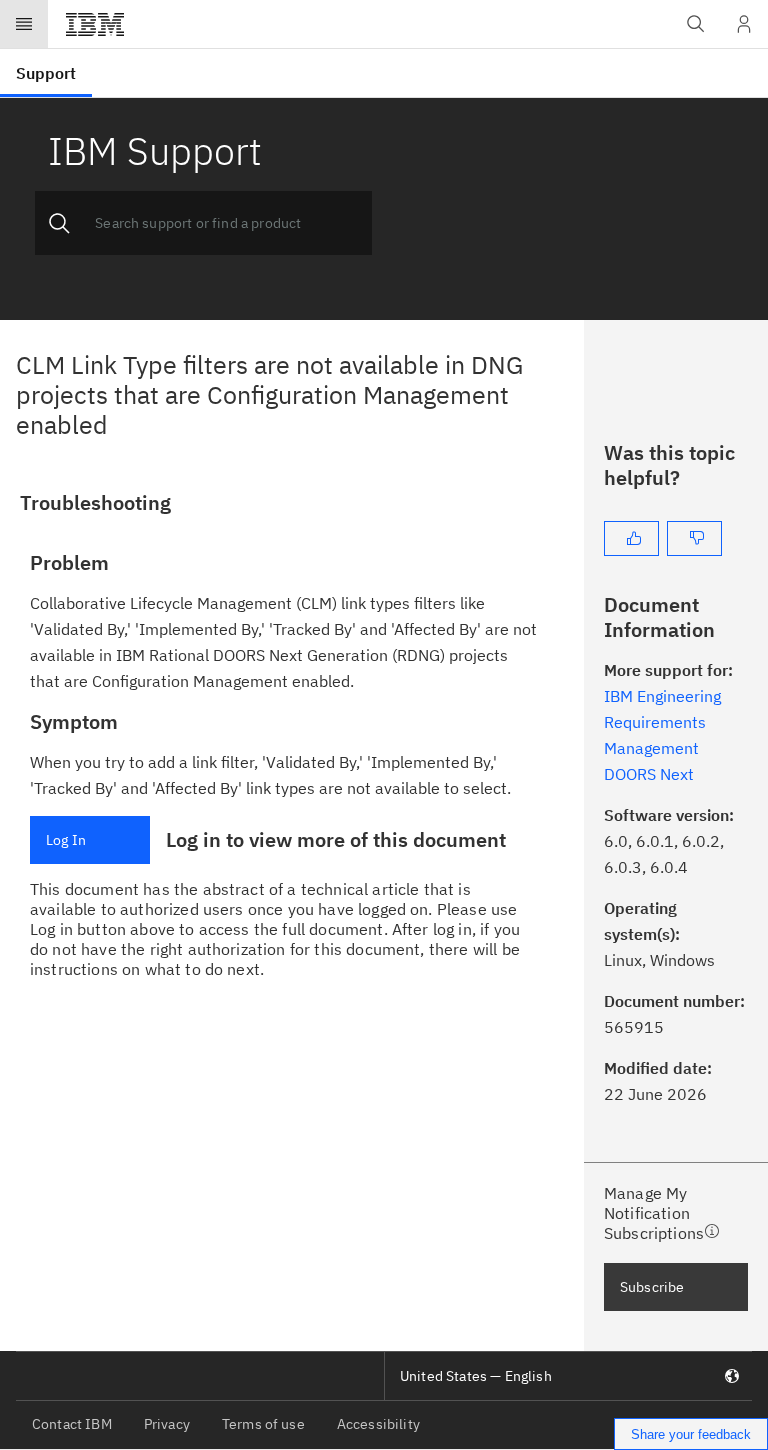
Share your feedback (691, 1434)
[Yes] (631, 538)
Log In (66, 840)
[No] (694, 538)
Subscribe (652, 1287)
